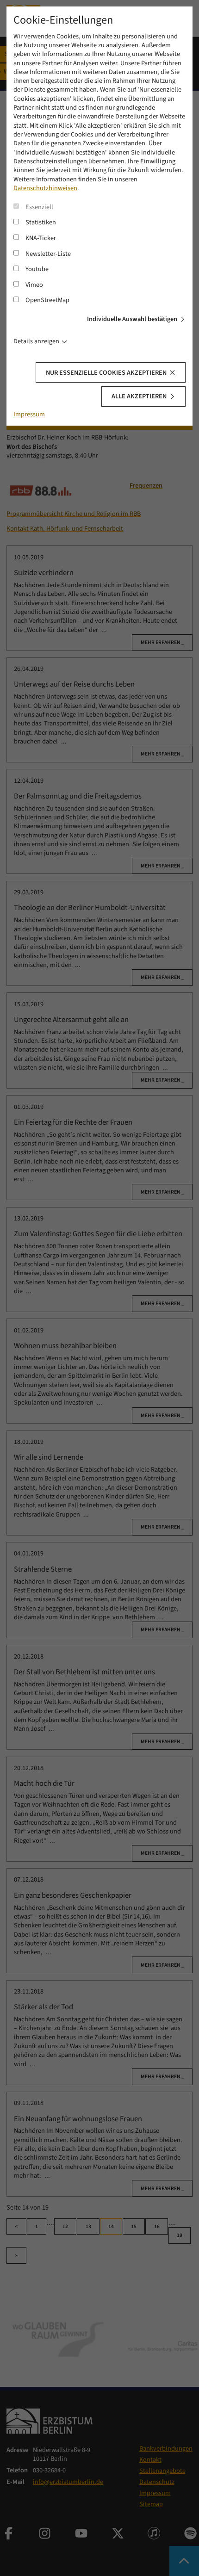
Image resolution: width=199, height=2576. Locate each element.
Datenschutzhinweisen (45, 188)
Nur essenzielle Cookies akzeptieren (106, 373)
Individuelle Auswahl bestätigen (132, 319)
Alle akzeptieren (139, 396)
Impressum (29, 414)
